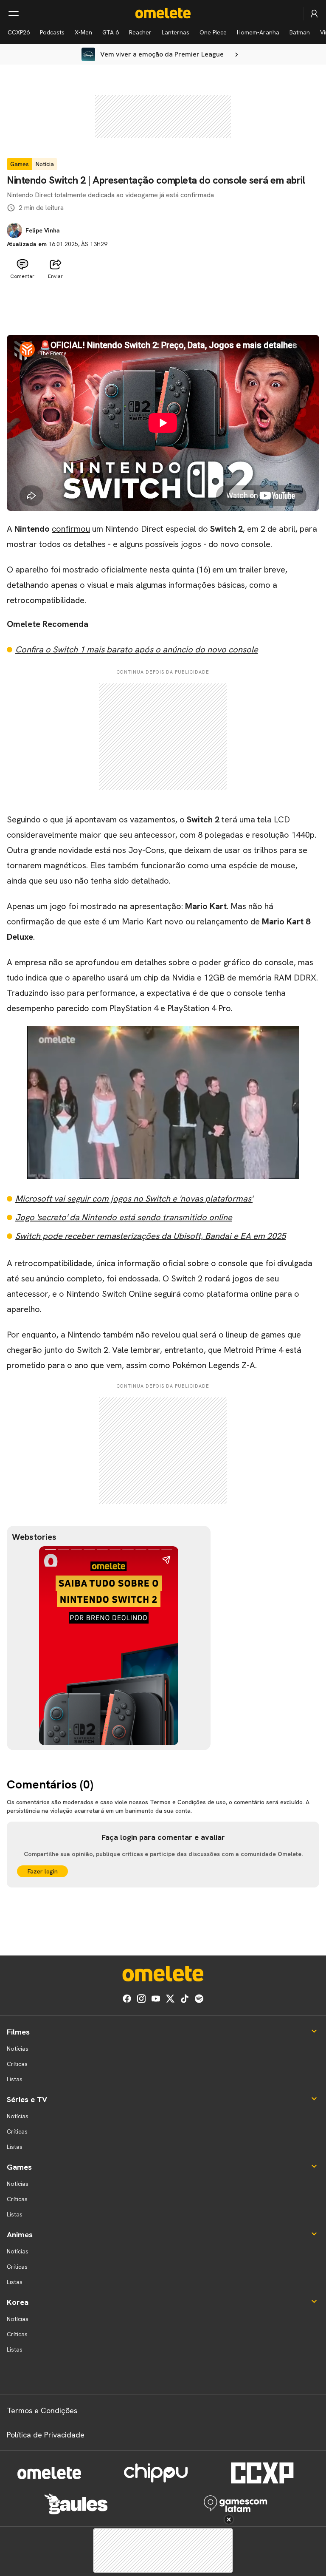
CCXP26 (19, 32)
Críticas (17, 2064)
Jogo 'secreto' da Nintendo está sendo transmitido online (124, 1217)
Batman (300, 32)
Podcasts (52, 32)
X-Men (83, 32)
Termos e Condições (42, 2410)
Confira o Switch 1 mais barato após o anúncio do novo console (137, 649)
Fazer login (43, 1871)
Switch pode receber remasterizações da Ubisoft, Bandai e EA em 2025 (150, 1236)
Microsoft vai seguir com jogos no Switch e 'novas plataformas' (134, 1199)
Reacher (140, 32)
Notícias (18, 2049)
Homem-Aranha (258, 32)
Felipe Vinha (43, 230)
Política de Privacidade (46, 2435)
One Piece (213, 32)
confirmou (71, 529)
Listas (15, 2079)
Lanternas (176, 32)
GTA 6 (111, 32)
